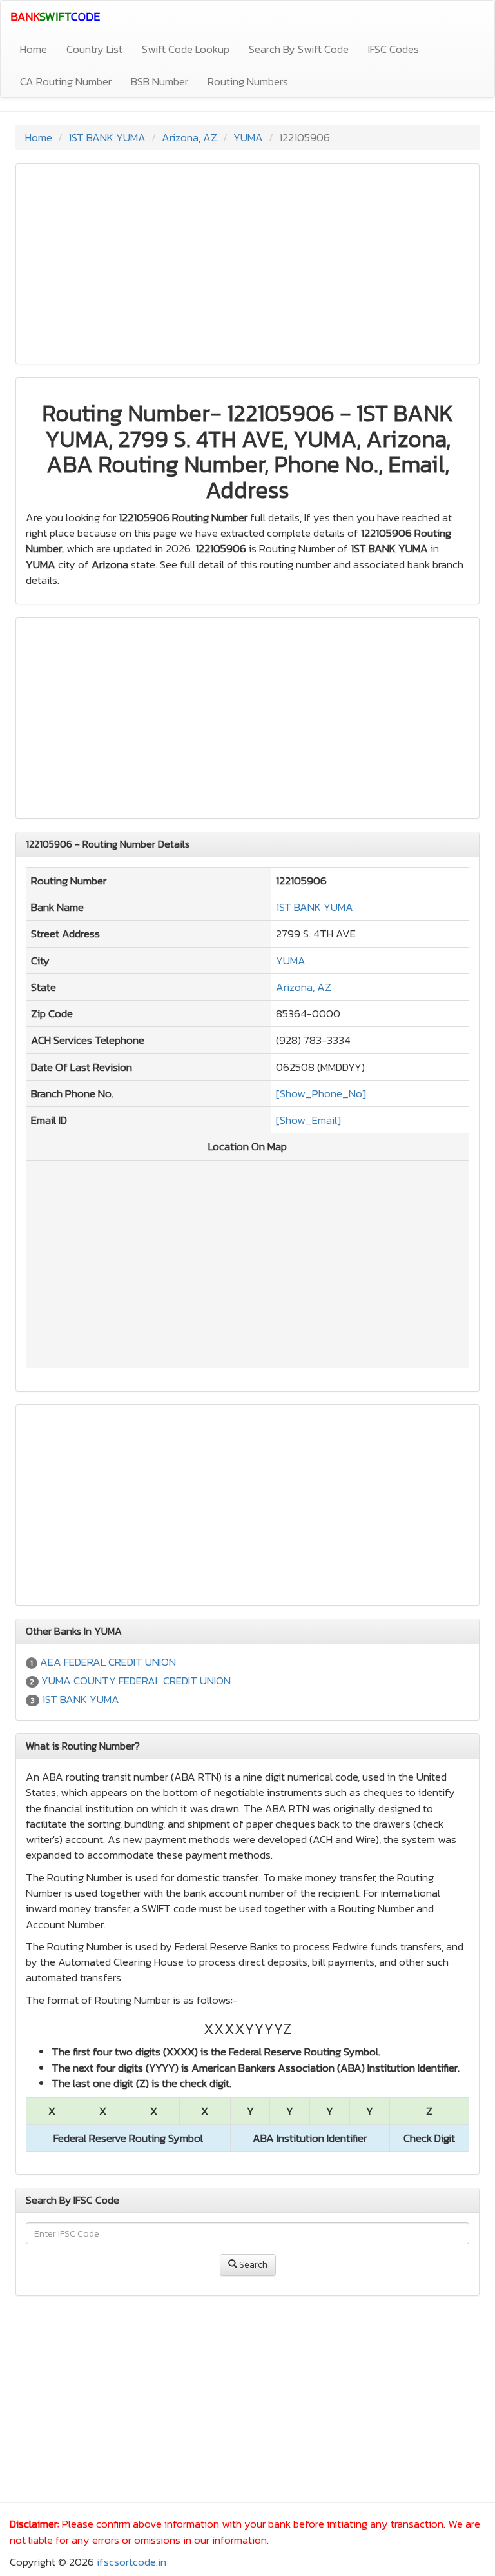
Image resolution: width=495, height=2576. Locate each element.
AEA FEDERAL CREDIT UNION (108, 1662)
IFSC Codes (393, 49)
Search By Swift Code (299, 49)
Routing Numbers (248, 81)
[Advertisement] (247, 264)
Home (34, 49)
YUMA (248, 137)
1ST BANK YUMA (107, 137)
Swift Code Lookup (186, 49)
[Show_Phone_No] (321, 1093)
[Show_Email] (308, 1120)
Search (252, 2265)
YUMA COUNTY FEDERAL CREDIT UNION (136, 1681)
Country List (94, 49)
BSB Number (160, 81)
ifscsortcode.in (131, 2562)
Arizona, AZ (189, 137)
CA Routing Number (66, 81)
